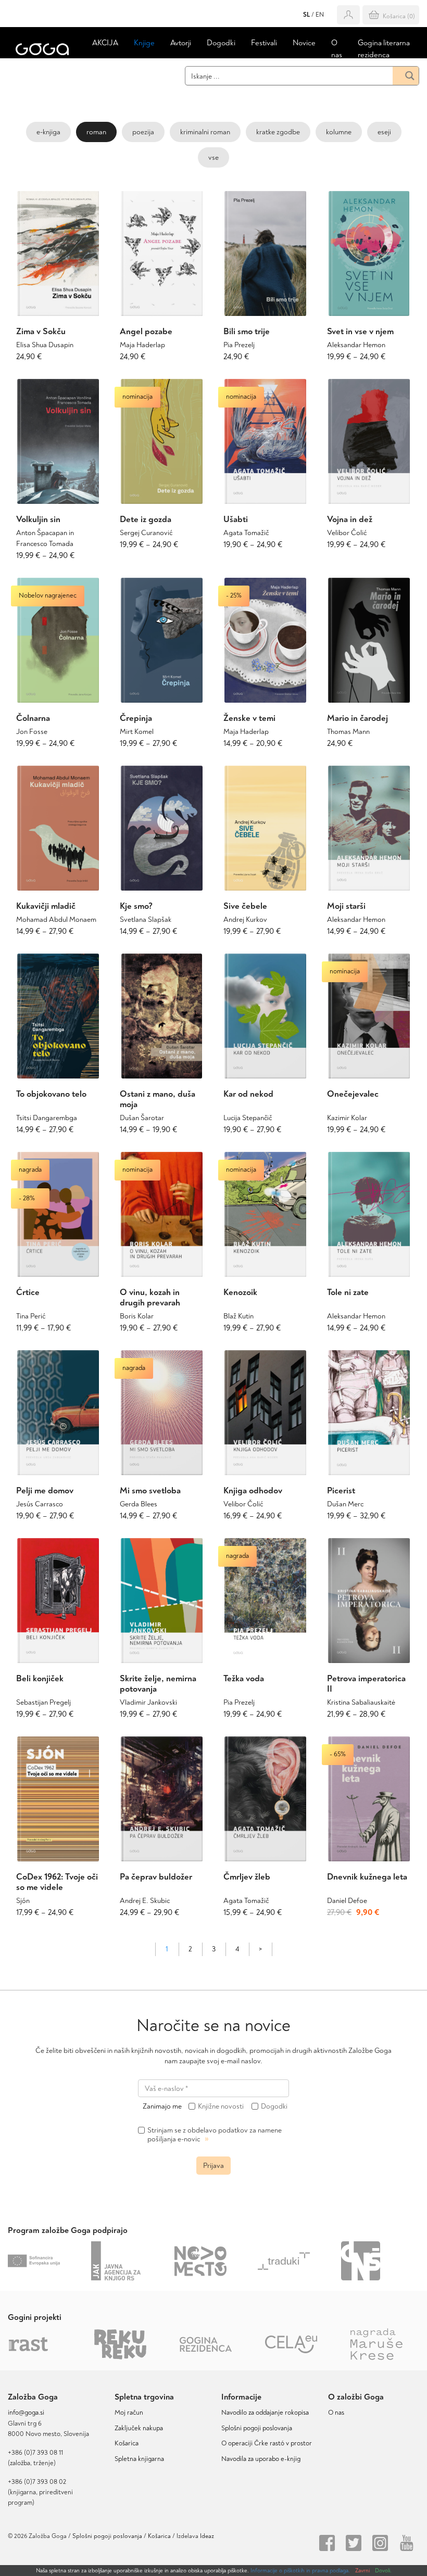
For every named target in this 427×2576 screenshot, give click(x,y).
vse (213, 157)
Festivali (264, 43)
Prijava (213, 2166)
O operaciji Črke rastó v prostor (267, 2443)
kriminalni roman (205, 132)
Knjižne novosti (221, 2107)
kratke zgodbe (278, 132)
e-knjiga (48, 132)
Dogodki (221, 43)
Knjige (144, 43)
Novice (304, 43)
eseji (384, 132)
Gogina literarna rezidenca (384, 49)
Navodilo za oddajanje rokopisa (267, 2413)
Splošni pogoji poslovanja (257, 2428)
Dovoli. (383, 2571)
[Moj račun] (348, 15)
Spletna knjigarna (139, 2459)
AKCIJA (105, 43)
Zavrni (362, 2571)
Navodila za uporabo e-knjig (261, 2459)
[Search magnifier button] (406, 76)
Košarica (127, 2443)
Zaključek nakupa (139, 2428)
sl (306, 15)
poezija (143, 132)
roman (96, 132)
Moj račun (129, 2413)
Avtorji (181, 43)
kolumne (339, 132)
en (320, 15)
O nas (337, 49)
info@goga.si (26, 2413)
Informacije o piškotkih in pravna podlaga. (300, 2571)
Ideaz (207, 2536)
